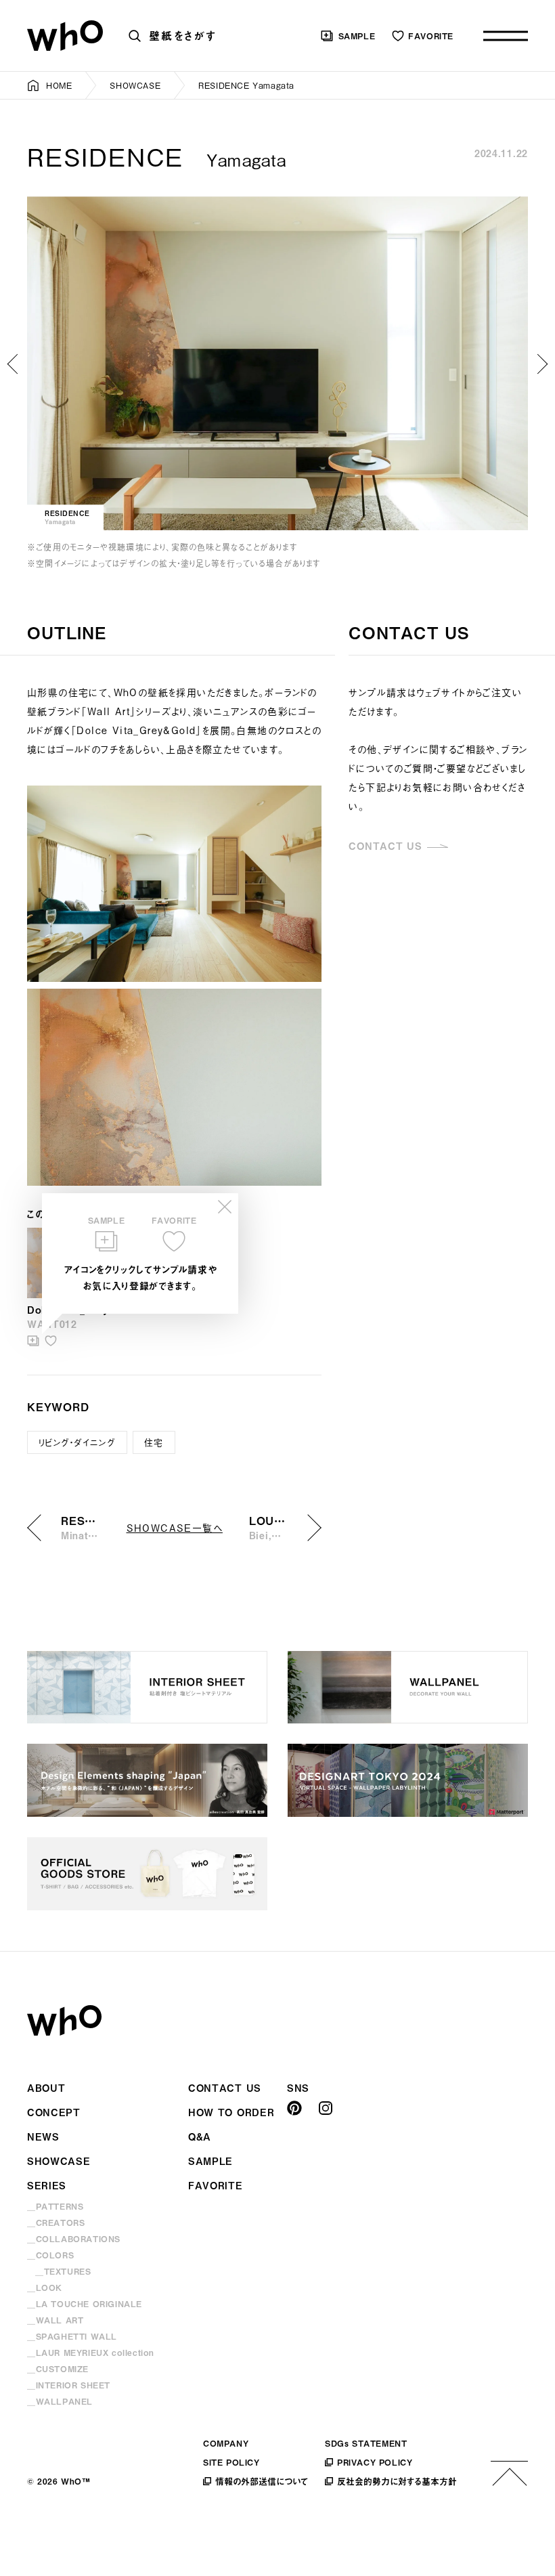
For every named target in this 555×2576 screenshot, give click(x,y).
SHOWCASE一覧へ (175, 1527)
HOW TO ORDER (231, 2112)
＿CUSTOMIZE (58, 2369)
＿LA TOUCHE (85, 2304)
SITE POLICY (231, 2462)
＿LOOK (45, 2288)
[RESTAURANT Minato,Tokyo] (14, 364)
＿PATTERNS (55, 2206)
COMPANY (226, 2443)
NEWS (43, 2137)
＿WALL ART (55, 2320)
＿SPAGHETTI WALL (72, 2336)
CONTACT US (385, 846)
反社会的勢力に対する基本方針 (397, 2481)
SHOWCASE (135, 85)
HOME (59, 85)
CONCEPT (54, 2112)
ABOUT (46, 2088)
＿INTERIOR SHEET (69, 2385)
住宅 (154, 1442)
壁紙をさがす (183, 35)
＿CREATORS (56, 2223)
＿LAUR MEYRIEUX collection (91, 2353)
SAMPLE (357, 36)
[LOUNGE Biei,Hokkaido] (541, 364)
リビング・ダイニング (77, 1442)
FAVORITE (431, 36)
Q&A (200, 2137)
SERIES (47, 2186)
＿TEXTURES (63, 2271)
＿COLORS (50, 2255)
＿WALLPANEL (60, 2401)
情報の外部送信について (262, 2481)
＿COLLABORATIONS (74, 2239)
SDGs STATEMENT (366, 2443)
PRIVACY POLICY (375, 2462)
